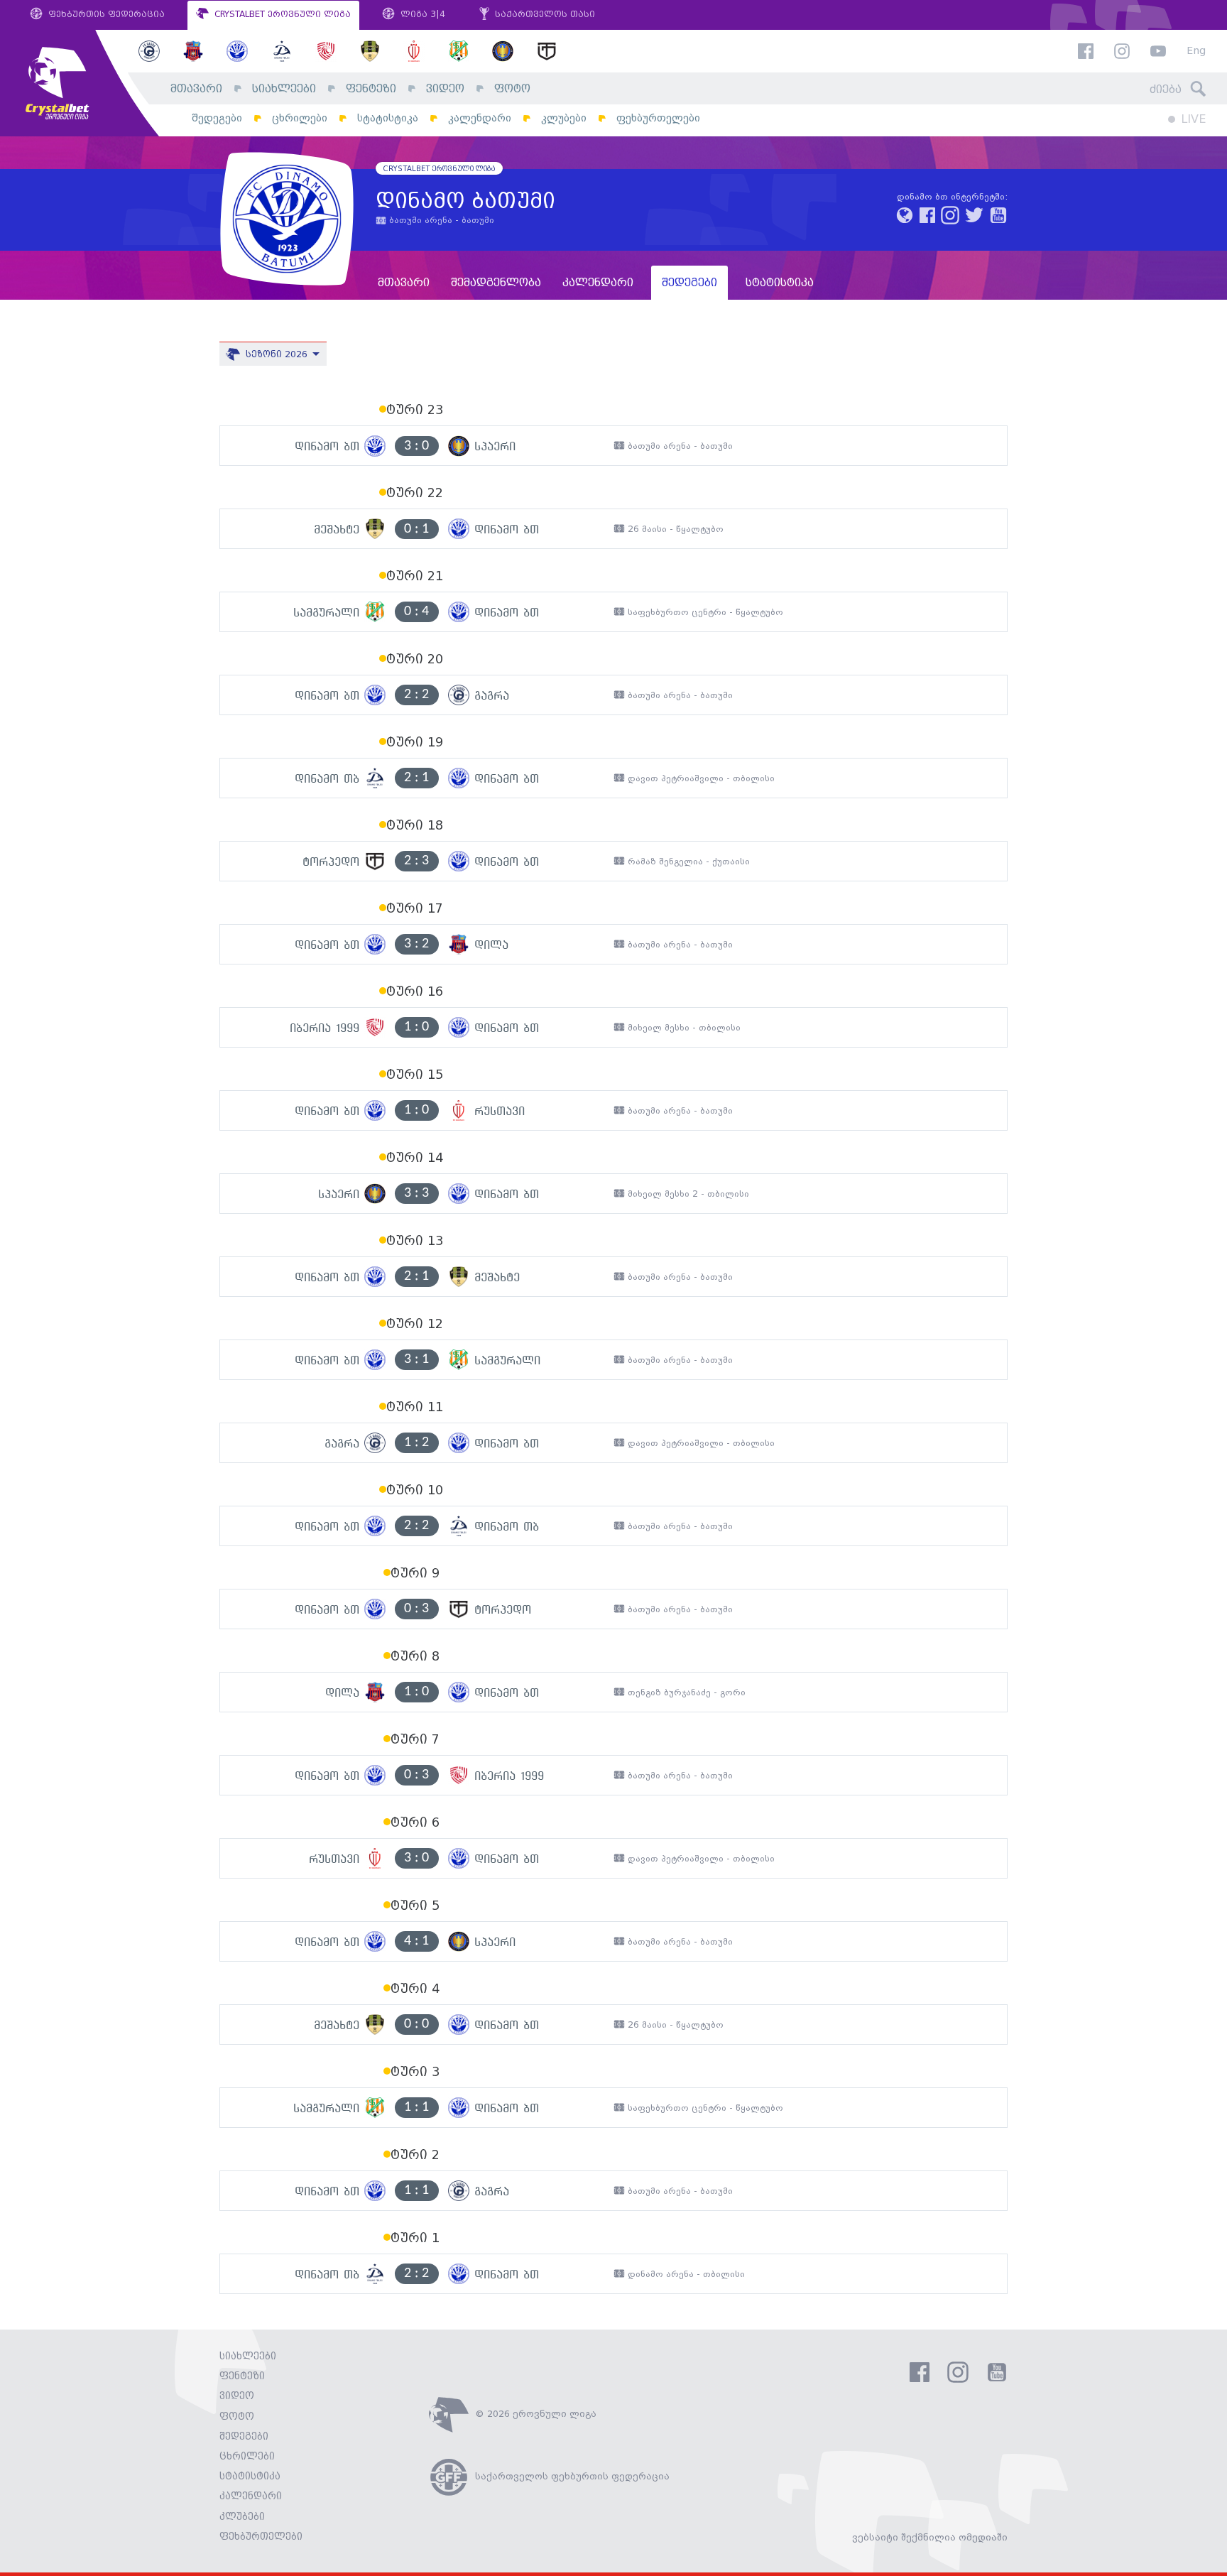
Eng (1196, 51)
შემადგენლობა (496, 283)
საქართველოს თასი (544, 15)
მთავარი (196, 89)
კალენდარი (480, 118)
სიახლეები (284, 89)
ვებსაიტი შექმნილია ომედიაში (930, 2538)
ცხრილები (300, 118)
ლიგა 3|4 (421, 15)
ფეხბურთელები (658, 118)
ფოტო (512, 89)
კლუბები (564, 118)
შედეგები (217, 118)
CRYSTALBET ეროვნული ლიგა (281, 15)
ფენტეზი (371, 89)
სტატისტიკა (388, 118)
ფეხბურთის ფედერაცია (105, 15)
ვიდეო (445, 89)
